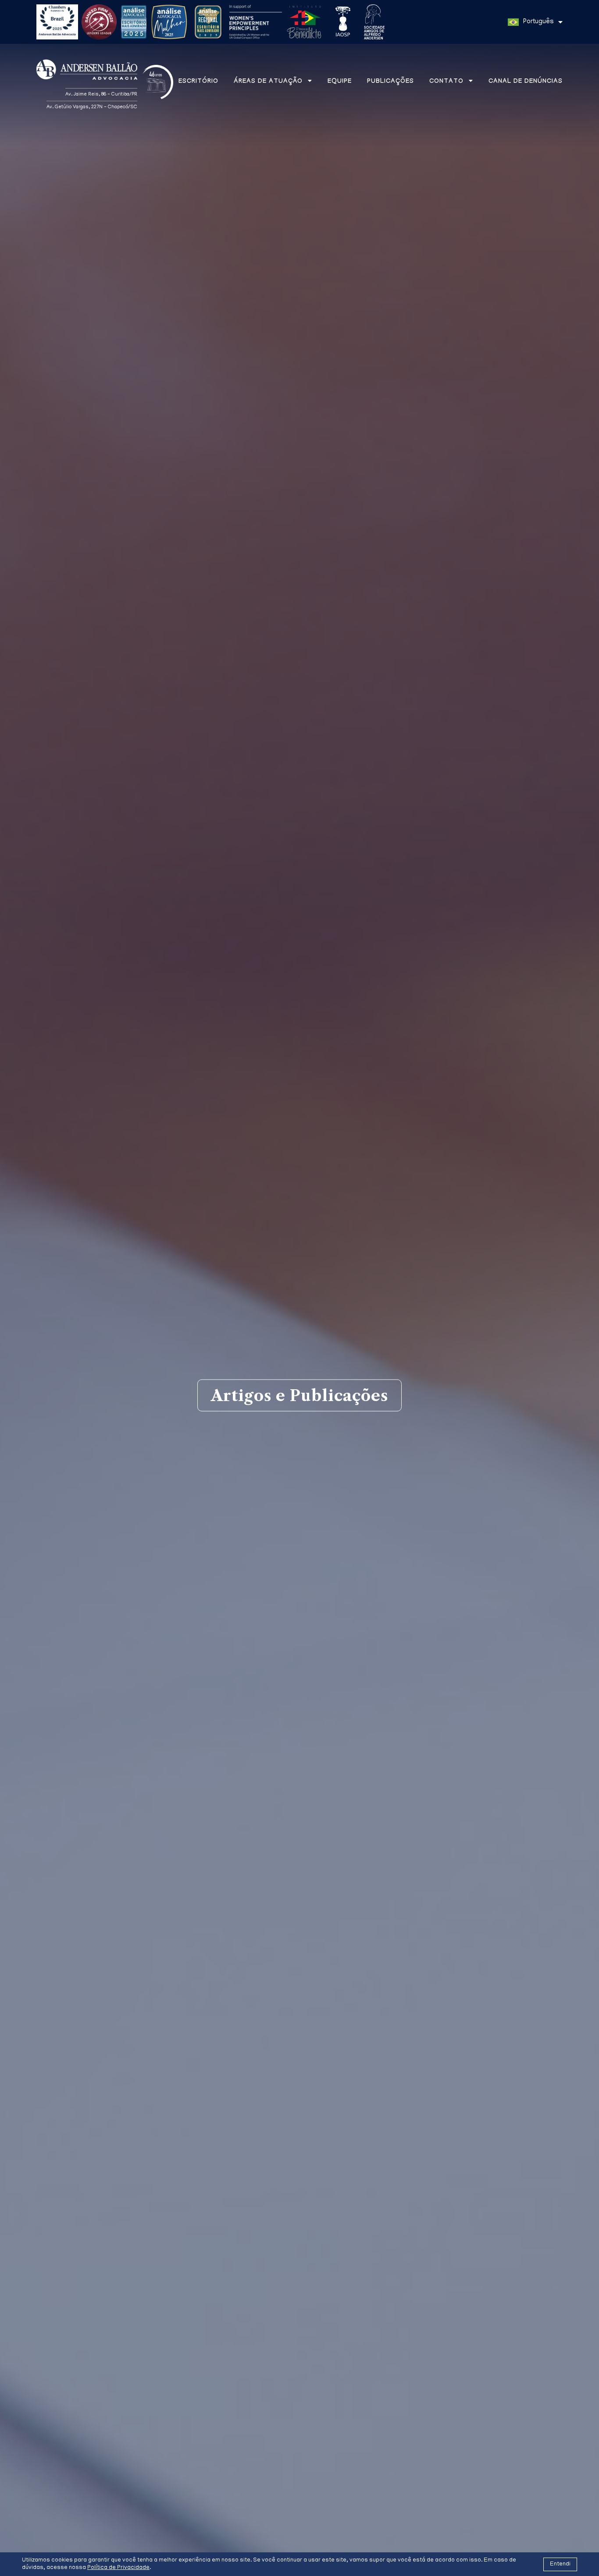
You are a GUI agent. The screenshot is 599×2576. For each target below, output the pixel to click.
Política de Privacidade (118, 2568)
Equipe (340, 82)
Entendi (560, 2564)
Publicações (390, 82)
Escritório (198, 82)
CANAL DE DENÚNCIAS (526, 82)
